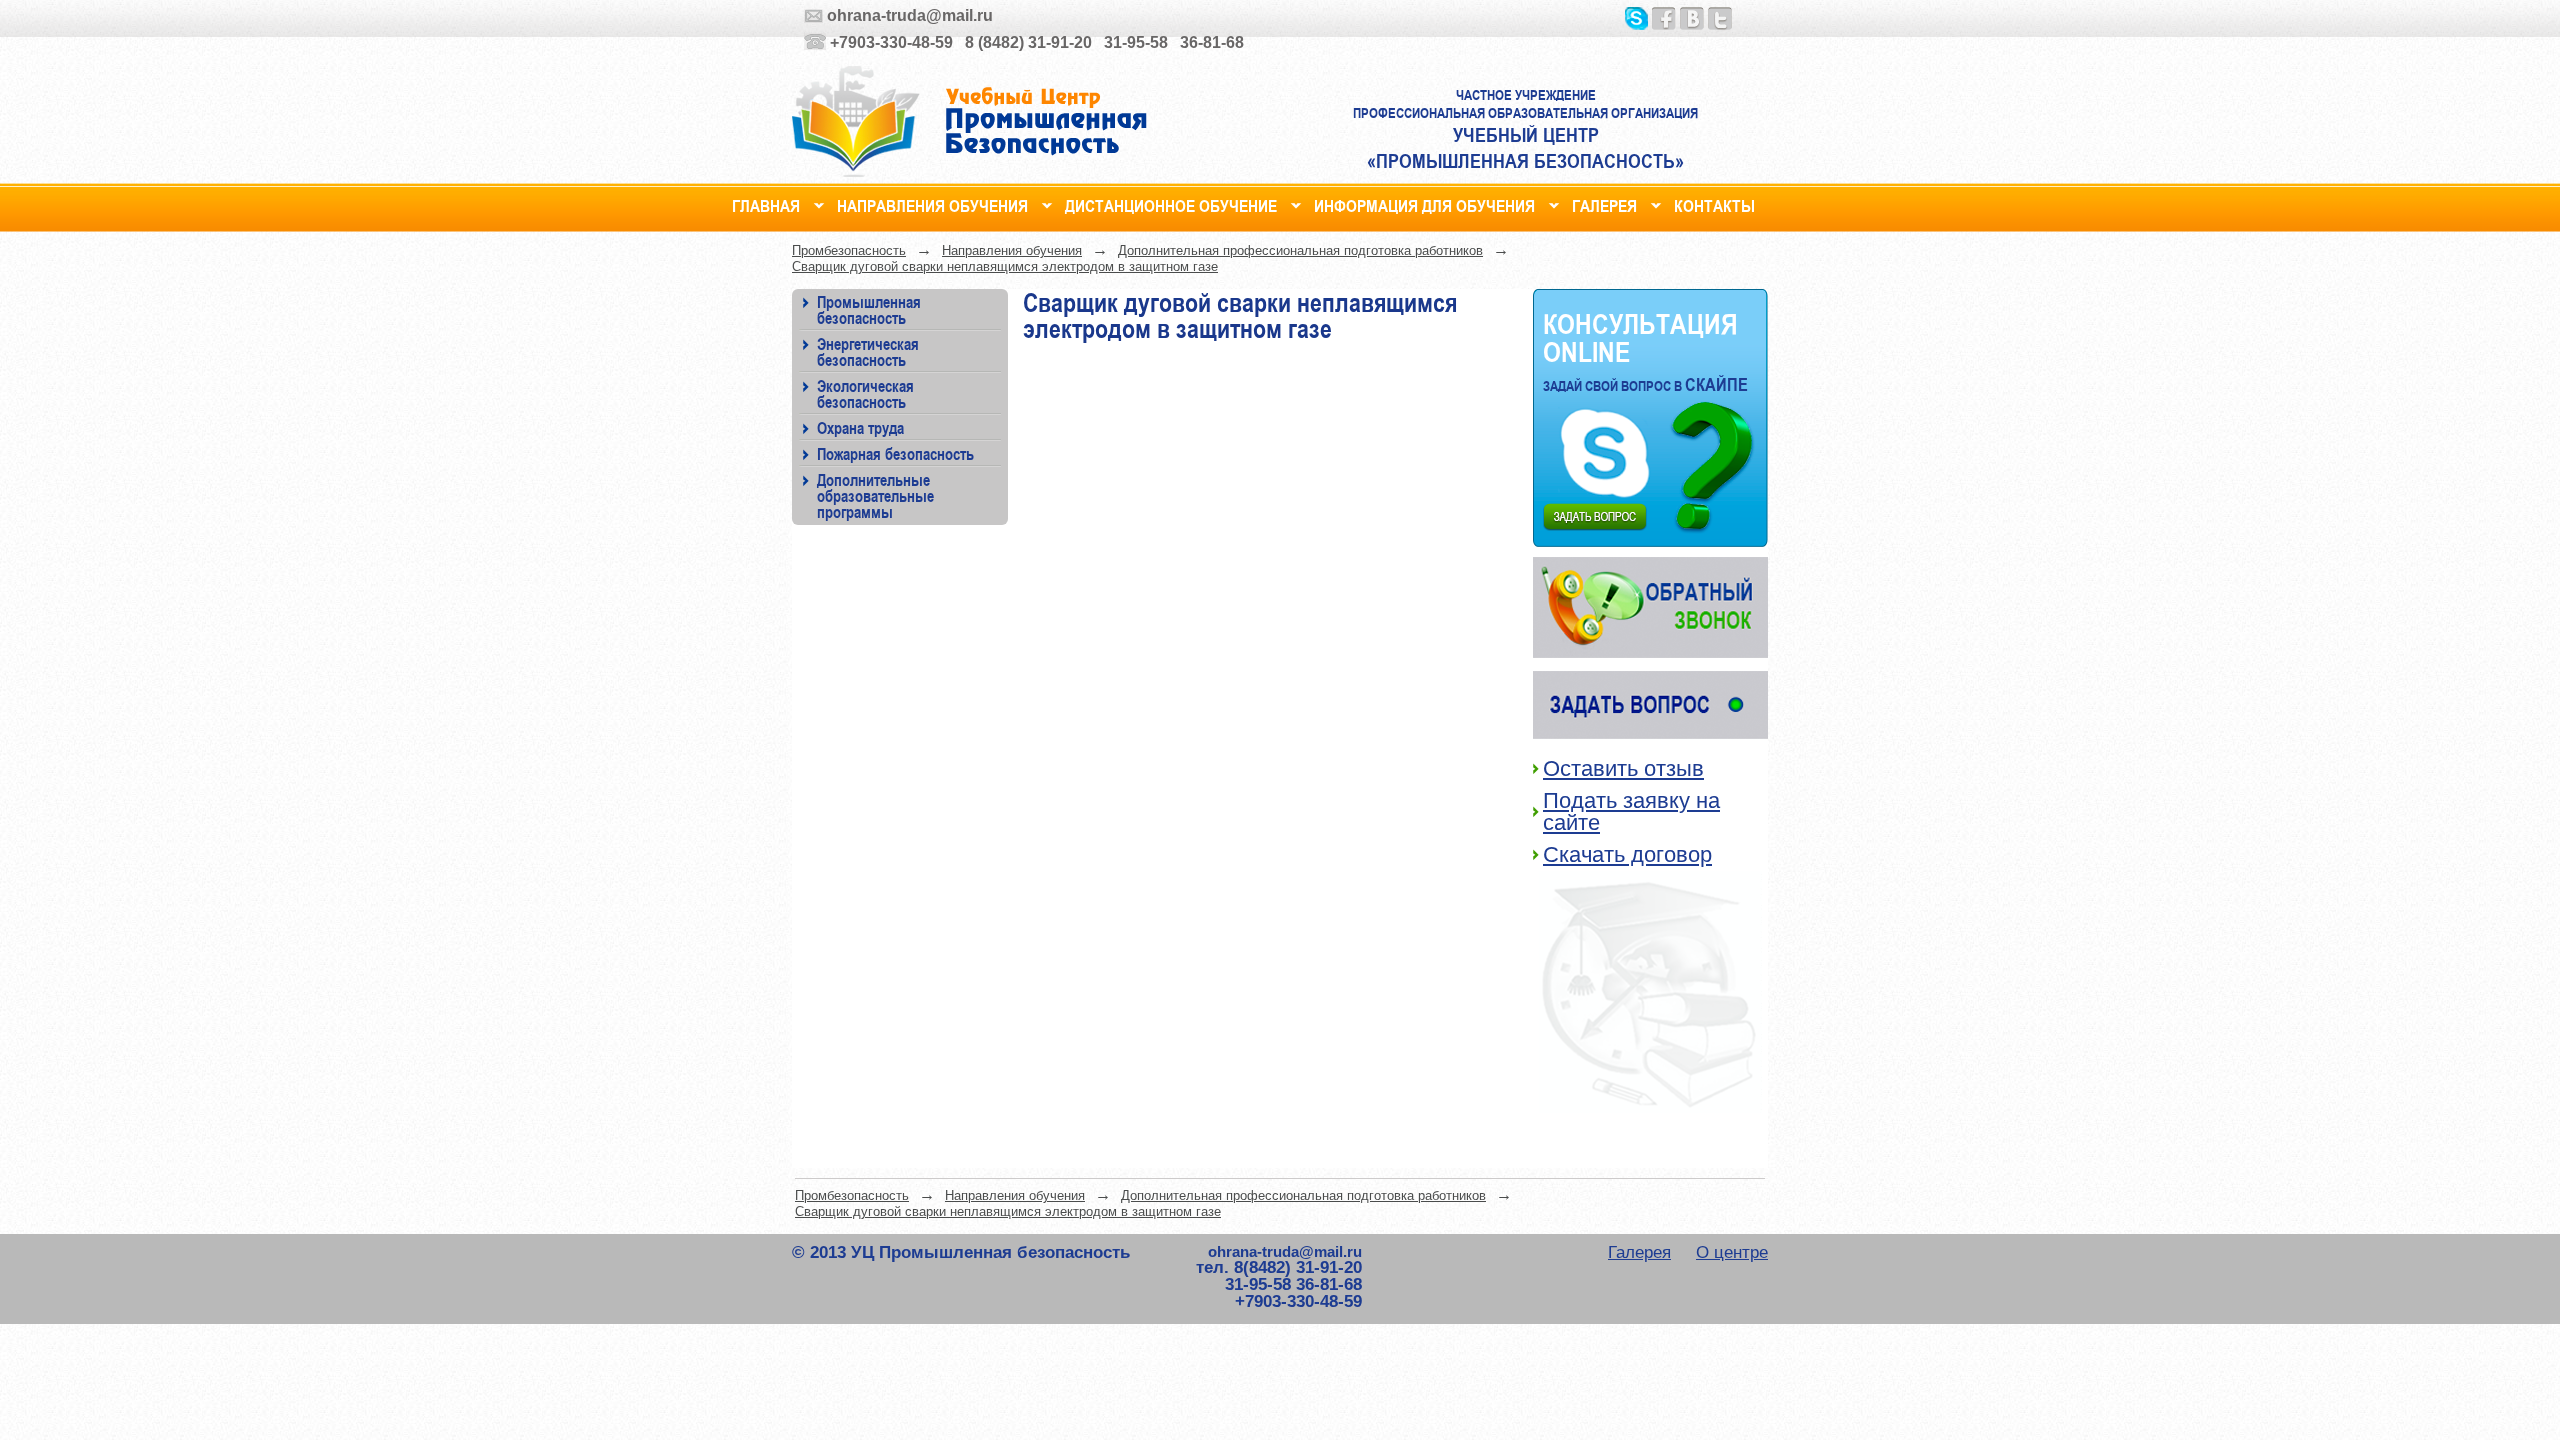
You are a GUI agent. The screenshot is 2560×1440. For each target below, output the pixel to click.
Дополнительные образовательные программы (875, 495)
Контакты (1714, 203)
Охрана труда (860, 427)
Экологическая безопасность (865, 393)
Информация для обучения (1424, 203)
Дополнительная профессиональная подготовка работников (1300, 250)
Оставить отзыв (1623, 768)
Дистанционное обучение (1171, 203)
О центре (1732, 1252)
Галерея (1604, 203)
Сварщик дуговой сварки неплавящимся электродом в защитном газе (1005, 266)
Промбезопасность (849, 250)
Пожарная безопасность (895, 453)
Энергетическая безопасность (868, 351)
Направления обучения (932, 203)
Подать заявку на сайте (1631, 811)
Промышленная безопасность (869, 309)
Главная (766, 203)
